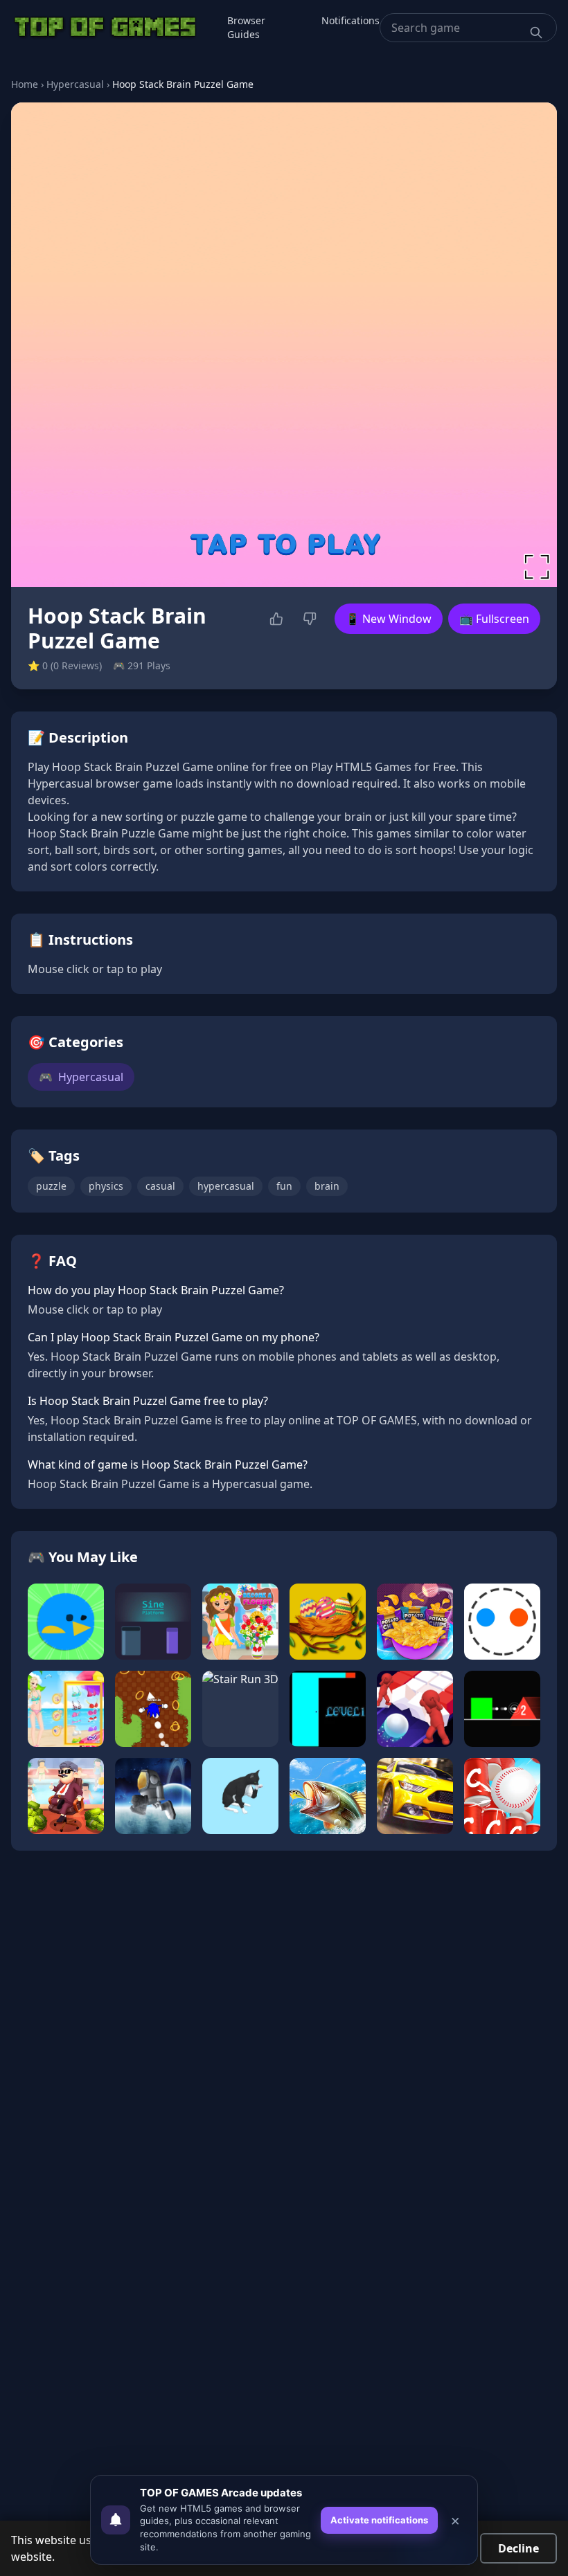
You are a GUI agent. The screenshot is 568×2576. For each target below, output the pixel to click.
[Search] (536, 33)
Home (25, 84)
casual (160, 1186)
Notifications (350, 20)
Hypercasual (75, 84)
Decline (518, 2548)
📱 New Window (389, 619)
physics (106, 1186)
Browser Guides (246, 27)
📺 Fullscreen (494, 619)
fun (284, 1186)
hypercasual (226, 1186)
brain (327, 1186)
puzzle (51, 1186)
